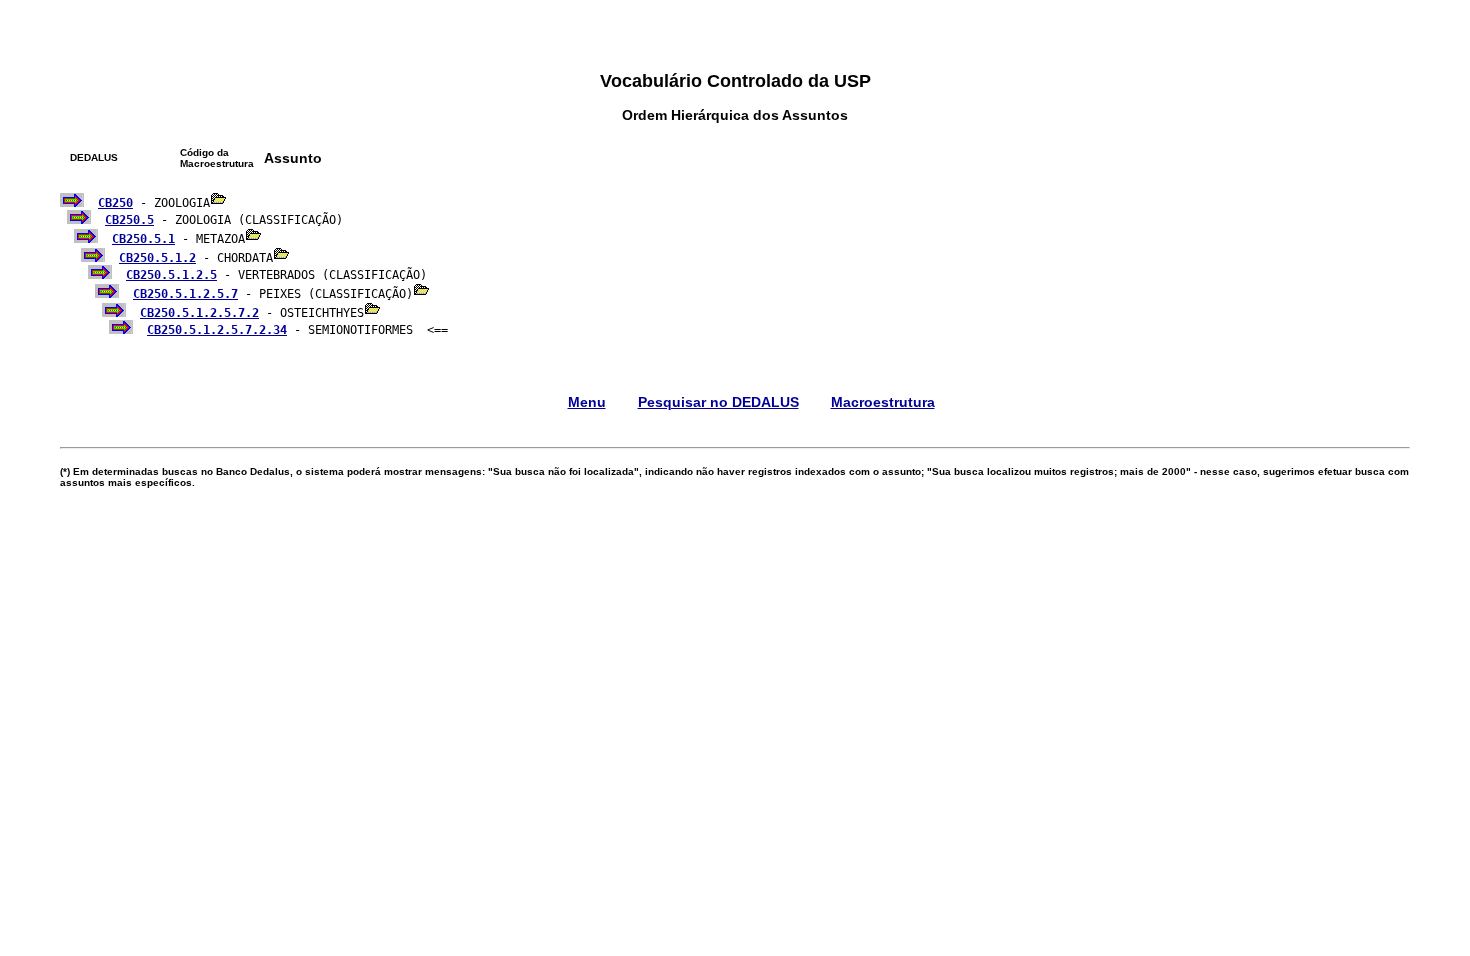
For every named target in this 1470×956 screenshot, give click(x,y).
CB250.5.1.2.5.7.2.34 (217, 330)
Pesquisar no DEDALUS (718, 402)
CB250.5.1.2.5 (171, 275)
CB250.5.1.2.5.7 (185, 294)
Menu (587, 402)
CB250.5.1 (143, 239)
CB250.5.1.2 (157, 258)
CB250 (115, 203)
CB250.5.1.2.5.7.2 (199, 313)
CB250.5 (129, 220)
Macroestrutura (883, 402)
